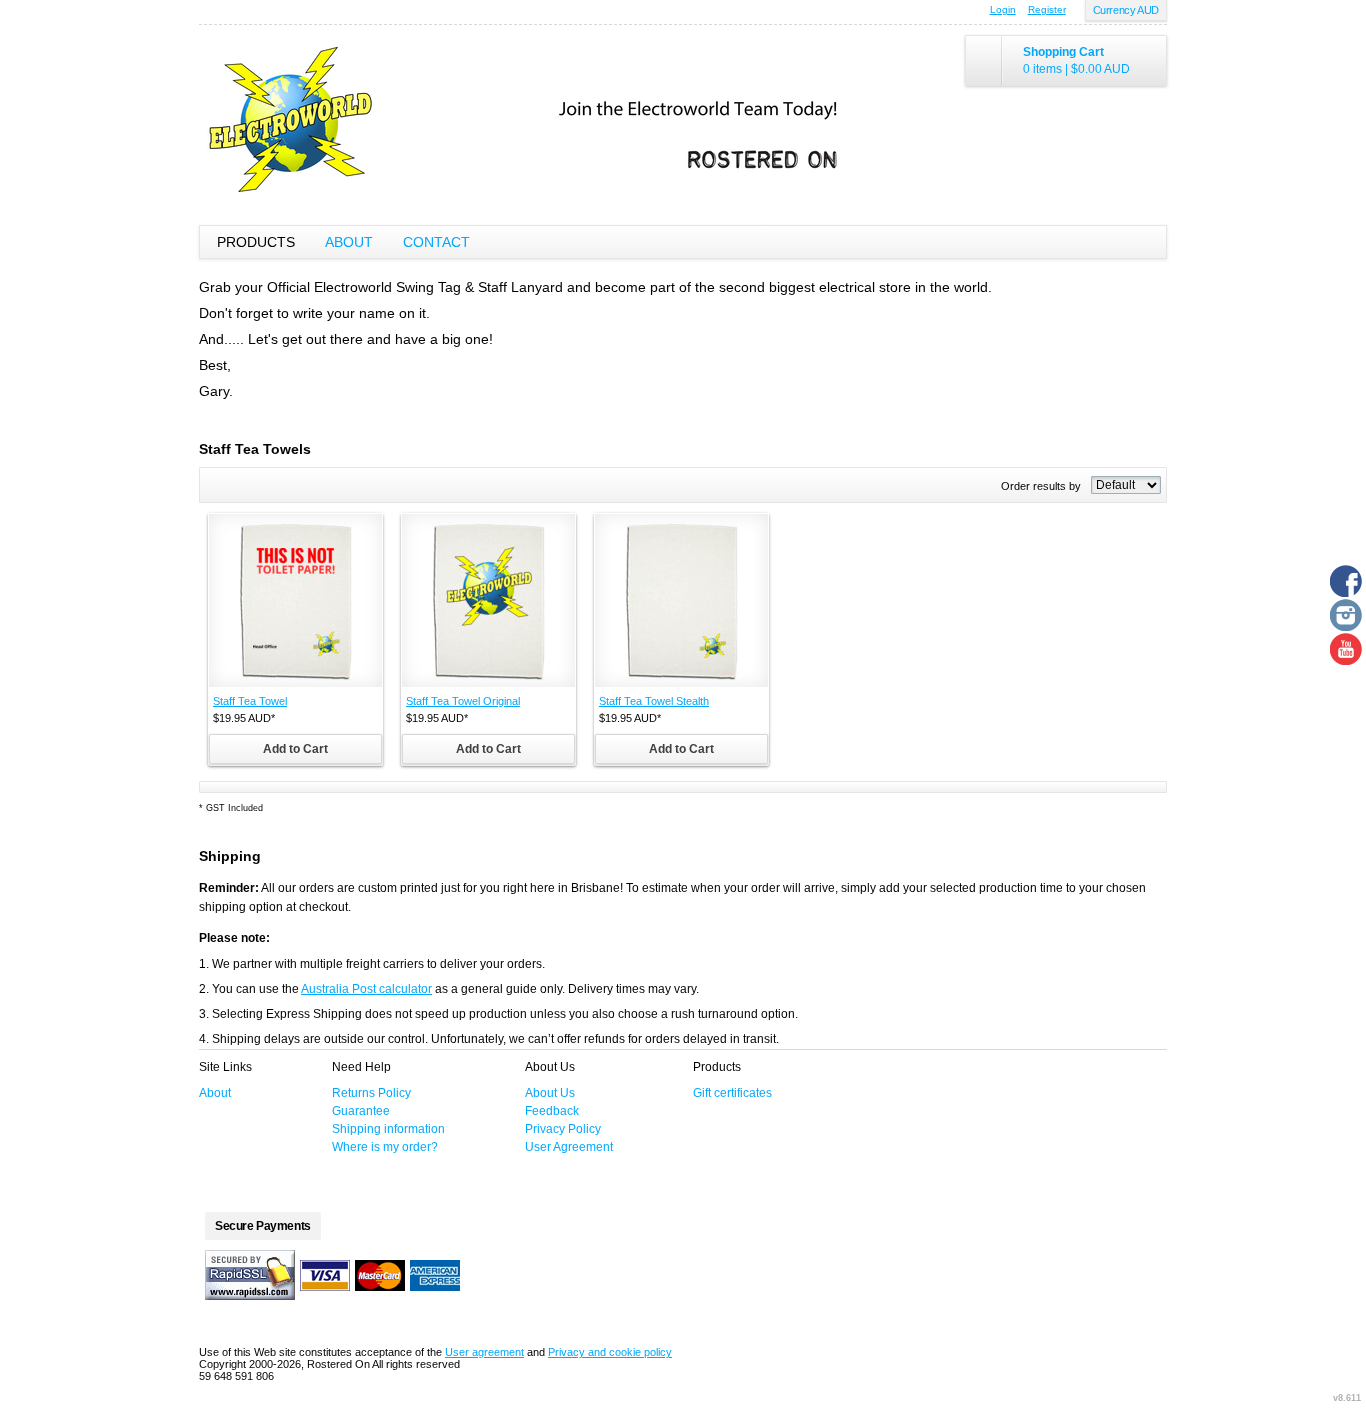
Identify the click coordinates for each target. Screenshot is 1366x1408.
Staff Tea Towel (250, 701)
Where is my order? (385, 1147)
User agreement (484, 1352)
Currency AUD (1126, 10)
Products (256, 242)
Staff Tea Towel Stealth (654, 701)
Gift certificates (732, 1093)
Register (1047, 9)
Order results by (1041, 486)
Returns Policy (371, 1093)
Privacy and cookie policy (610, 1352)
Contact (436, 242)
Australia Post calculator (366, 989)
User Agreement (569, 1147)
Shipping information (388, 1129)
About (349, 242)
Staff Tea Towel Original (463, 701)
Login (1003, 9)
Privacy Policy (563, 1129)
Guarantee (361, 1111)
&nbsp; (295, 600)
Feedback (552, 1111)
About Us (550, 1093)
